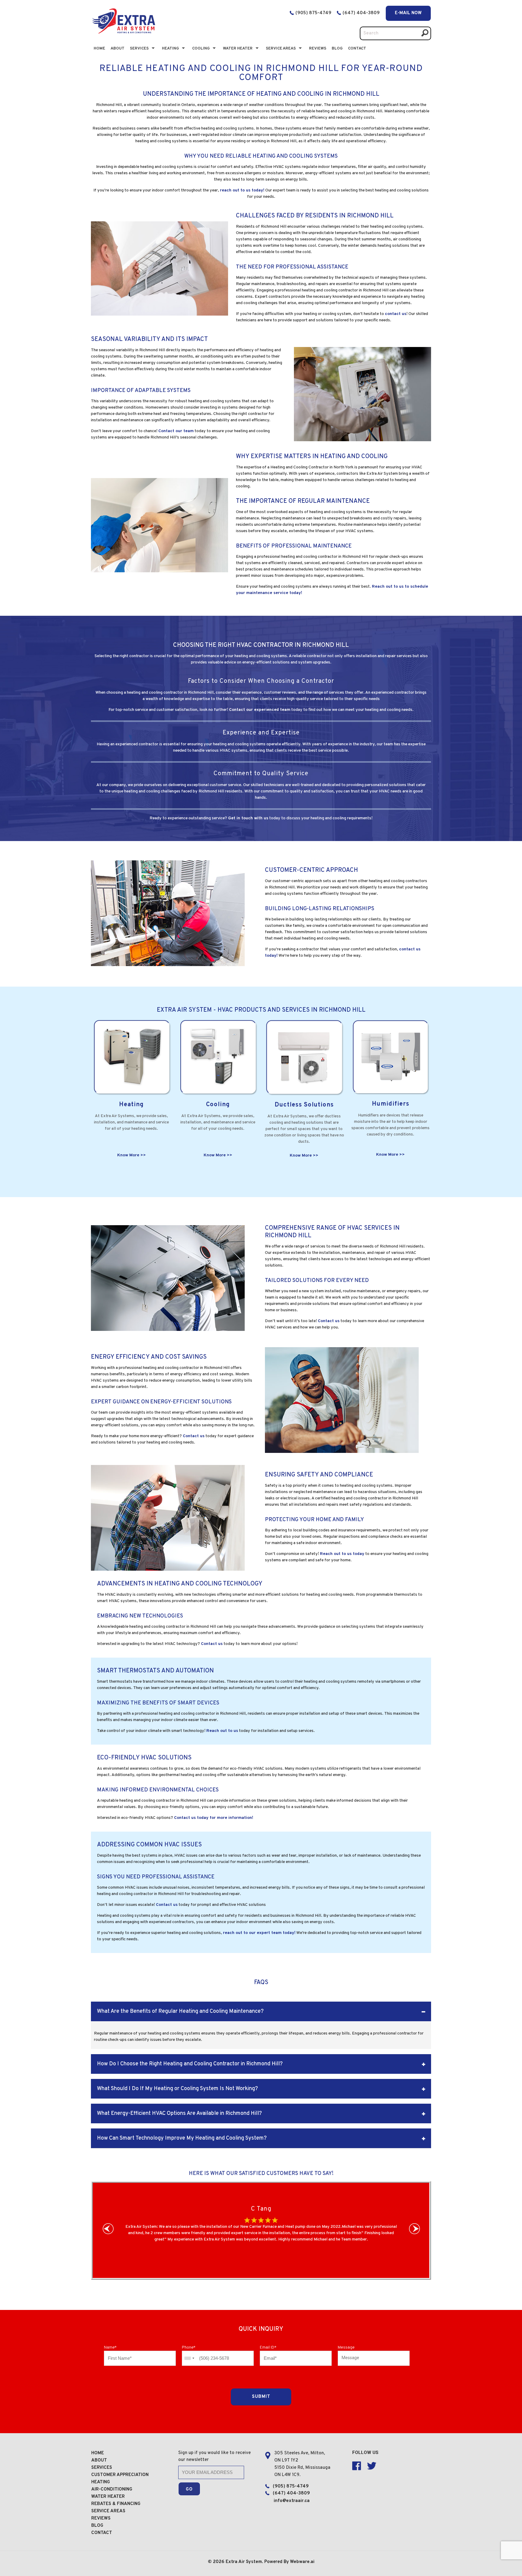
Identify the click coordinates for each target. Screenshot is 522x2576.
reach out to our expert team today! (259, 1933)
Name (110, 2348)
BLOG (337, 49)
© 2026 (217, 2562)
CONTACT (357, 49)
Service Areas (281, 49)
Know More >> (132, 1155)
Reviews (318, 49)
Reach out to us (222, 1731)
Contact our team (176, 431)
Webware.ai (302, 2562)
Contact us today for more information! (214, 1818)
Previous (110, 2230)
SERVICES (102, 2468)
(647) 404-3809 (362, 13)
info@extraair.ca (292, 2501)
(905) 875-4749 (313, 13)
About (118, 49)
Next (416, 2230)
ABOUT (99, 2460)
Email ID (268, 2348)
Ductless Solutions (304, 1105)
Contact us (329, 1321)
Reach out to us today (342, 1554)
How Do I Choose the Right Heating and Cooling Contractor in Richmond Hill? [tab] (190, 2064)
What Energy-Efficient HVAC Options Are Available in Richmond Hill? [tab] (179, 2113)
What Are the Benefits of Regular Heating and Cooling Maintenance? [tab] (180, 2011)
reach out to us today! (242, 190)
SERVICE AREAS (108, 2511)
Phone (189, 2348)
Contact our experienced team (260, 710)
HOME (98, 2453)
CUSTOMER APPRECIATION (120, 2475)
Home (99, 49)
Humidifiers (391, 1104)
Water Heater (238, 49)
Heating (170, 49)
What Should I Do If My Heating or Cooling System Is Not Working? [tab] (177, 2089)
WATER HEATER (108, 2497)
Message (346, 2348)
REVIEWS (101, 2518)
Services (139, 49)
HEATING (101, 2482)
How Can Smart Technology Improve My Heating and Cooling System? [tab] (182, 2138)
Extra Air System (244, 2562)
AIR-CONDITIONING (112, 2489)
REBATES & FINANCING (116, 2504)
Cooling (201, 49)
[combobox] (189, 2358)
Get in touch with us (248, 818)
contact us (396, 314)
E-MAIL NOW (408, 13)
